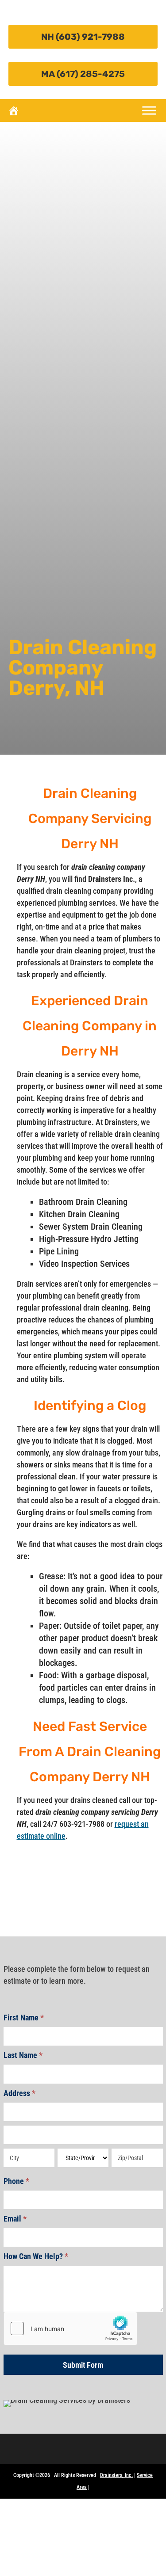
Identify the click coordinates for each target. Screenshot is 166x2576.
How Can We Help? (36, 2256)
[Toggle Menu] (149, 110)
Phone (16, 2181)
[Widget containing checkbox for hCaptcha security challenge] (70, 2328)
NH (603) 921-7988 (83, 37)
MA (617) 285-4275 (83, 74)
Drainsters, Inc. (116, 2475)
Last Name (23, 2055)
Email (15, 2219)
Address (19, 2093)
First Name (24, 2018)
